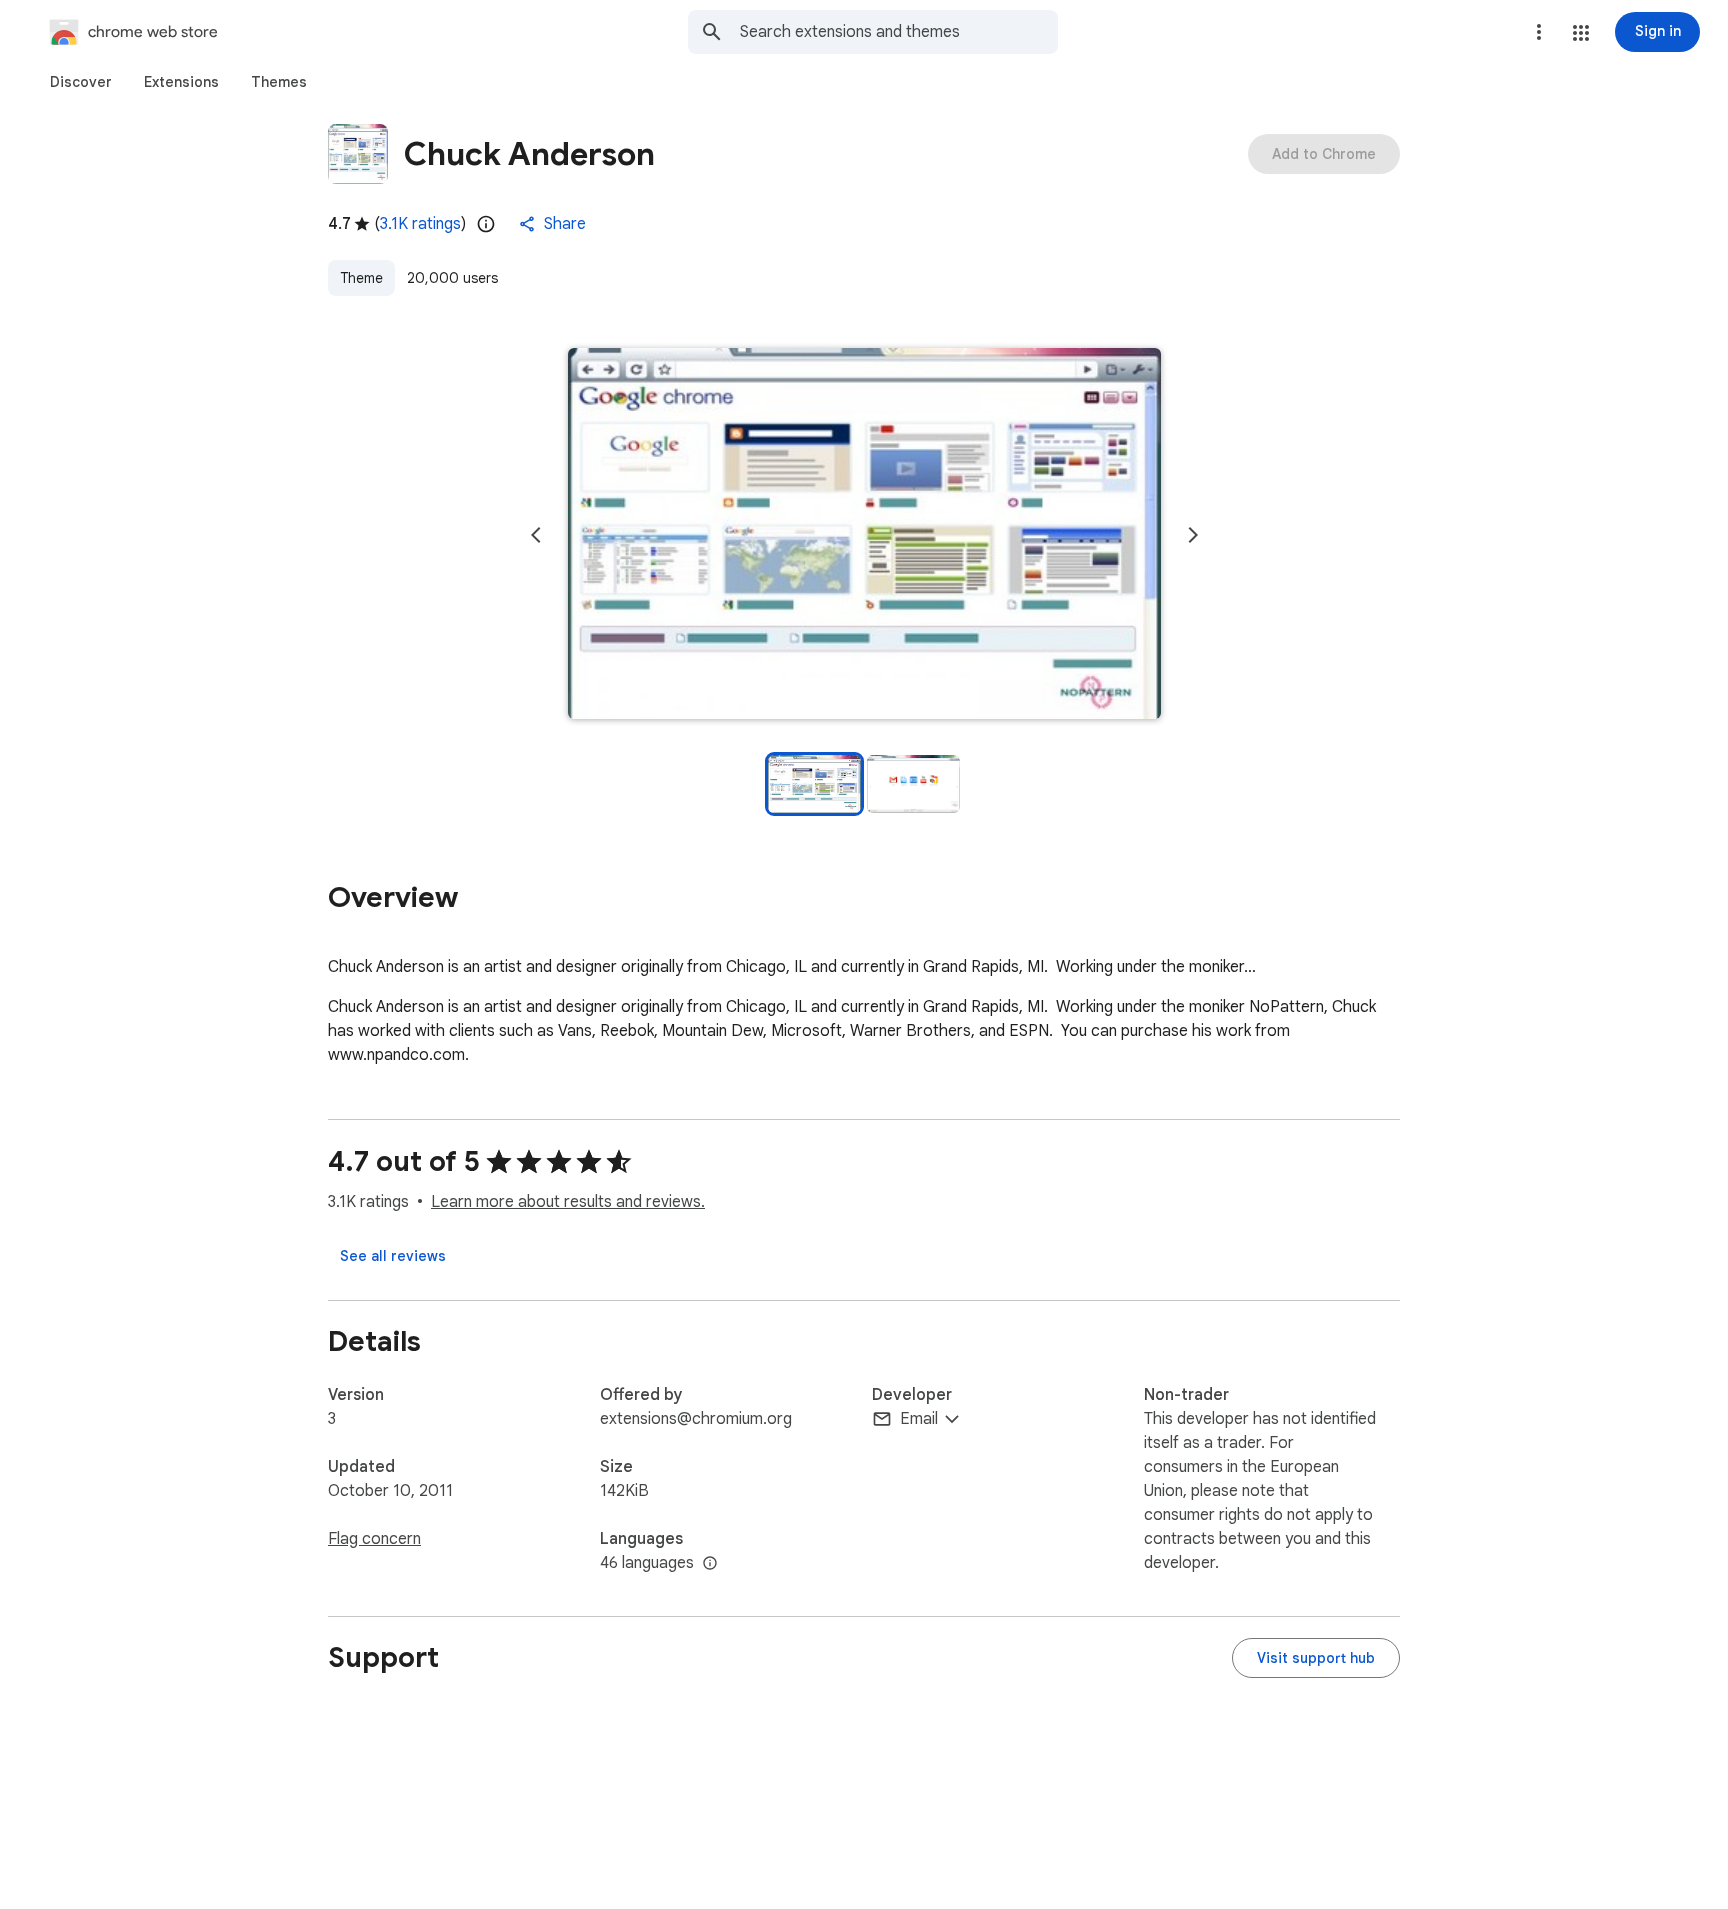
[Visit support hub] (1316, 1658)
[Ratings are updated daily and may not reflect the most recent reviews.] (486, 224)
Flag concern (374, 1539)
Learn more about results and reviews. (568, 1202)
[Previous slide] (536, 535)
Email (919, 1419)
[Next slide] (1193, 535)
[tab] (81, 82)
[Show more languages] (710, 1564)
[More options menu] (1539, 32)
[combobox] (899, 32)
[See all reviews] (393, 1256)
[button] (1581, 33)
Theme (361, 278)
